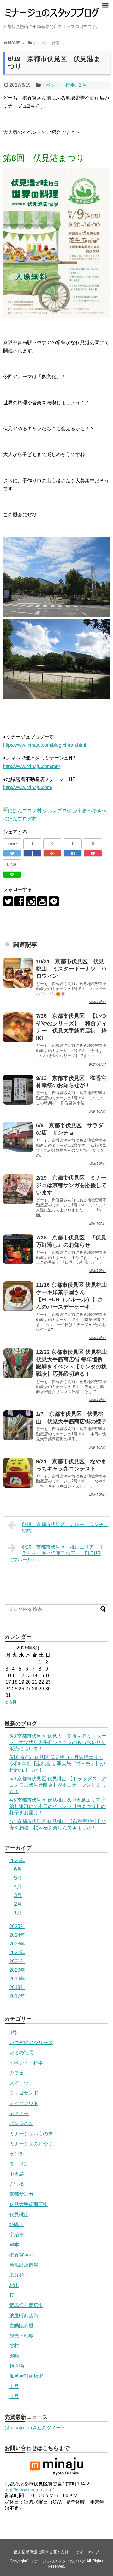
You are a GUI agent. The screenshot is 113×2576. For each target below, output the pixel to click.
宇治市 (17, 2235)
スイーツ (19, 2083)
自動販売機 (21, 2326)
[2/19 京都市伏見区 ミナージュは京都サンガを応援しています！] (18, 1189)
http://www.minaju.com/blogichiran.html (45, 745)
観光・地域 (21, 2336)
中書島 (17, 2174)
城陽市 (17, 2224)
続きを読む (98, 1002)
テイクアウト (24, 2103)
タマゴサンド (24, 2093)
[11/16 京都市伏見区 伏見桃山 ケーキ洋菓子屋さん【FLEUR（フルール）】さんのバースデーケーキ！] (18, 1296)
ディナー (19, 2113)
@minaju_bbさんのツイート (35, 2428)
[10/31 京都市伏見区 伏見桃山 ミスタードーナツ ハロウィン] (18, 973)
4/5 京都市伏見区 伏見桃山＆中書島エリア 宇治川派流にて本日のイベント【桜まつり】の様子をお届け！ (58, 1806)
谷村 (14, 2346)
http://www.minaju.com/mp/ (31, 766)
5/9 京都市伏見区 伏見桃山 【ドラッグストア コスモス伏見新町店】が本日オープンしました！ (58, 1785)
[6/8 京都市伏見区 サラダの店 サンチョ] (18, 1137)
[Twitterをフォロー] (8, 901)
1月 (18, 1913)
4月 (18, 1887)
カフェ (17, 2073)
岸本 (14, 2245)
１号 (14, 2386)
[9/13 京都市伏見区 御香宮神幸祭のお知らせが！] (18, 1090)
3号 (13, 2033)
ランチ (17, 2154)
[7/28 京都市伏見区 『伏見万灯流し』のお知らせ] (18, 1249)
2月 (18, 1904)
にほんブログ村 (20, 819)
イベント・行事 (58, 85)
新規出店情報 (24, 2265)
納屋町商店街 (24, 2316)
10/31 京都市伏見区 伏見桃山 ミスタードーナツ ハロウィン (71, 969)
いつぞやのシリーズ (31, 2042)
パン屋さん (21, 2123)
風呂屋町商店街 (26, 2376)
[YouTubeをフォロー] (42, 901)
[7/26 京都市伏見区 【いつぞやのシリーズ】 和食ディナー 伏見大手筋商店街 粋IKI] (18, 1027)
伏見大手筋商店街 (29, 2204)
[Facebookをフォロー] (19, 901)
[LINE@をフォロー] (54, 901)
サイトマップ (87, 2552)
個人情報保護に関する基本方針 (41, 2552)
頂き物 (17, 2366)
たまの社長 (21, 2053)
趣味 (14, 2356)
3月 (18, 1895)
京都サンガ (21, 2194)
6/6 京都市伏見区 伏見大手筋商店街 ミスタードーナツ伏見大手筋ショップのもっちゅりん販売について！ (58, 1742)
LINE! (12, 865)
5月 (18, 1878)
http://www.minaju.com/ (28, 787)
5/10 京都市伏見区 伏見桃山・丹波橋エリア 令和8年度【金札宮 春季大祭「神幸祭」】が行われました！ (57, 1764)
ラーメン (19, 2164)
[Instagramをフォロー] (31, 901)
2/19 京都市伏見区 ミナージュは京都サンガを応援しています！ (71, 1185)
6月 (18, 1869)
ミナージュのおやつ (31, 2144)
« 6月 (11, 1702)
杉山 (14, 2285)
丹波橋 (17, 2184)
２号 (82, 85)
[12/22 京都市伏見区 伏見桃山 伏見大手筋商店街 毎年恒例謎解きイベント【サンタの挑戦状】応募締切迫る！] (18, 1363)
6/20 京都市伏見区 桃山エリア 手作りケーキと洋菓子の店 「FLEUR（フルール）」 (56, 1553)
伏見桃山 (19, 2215)
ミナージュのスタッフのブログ (58, 2561)
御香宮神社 (21, 2255)
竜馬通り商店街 (26, 2305)
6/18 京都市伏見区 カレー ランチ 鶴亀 (65, 1528)
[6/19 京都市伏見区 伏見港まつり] (73, 853)
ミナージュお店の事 (31, 2134)
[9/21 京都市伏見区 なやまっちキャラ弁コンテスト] (18, 1473)
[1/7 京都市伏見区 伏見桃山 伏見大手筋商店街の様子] (18, 1425)
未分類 (17, 2275)
